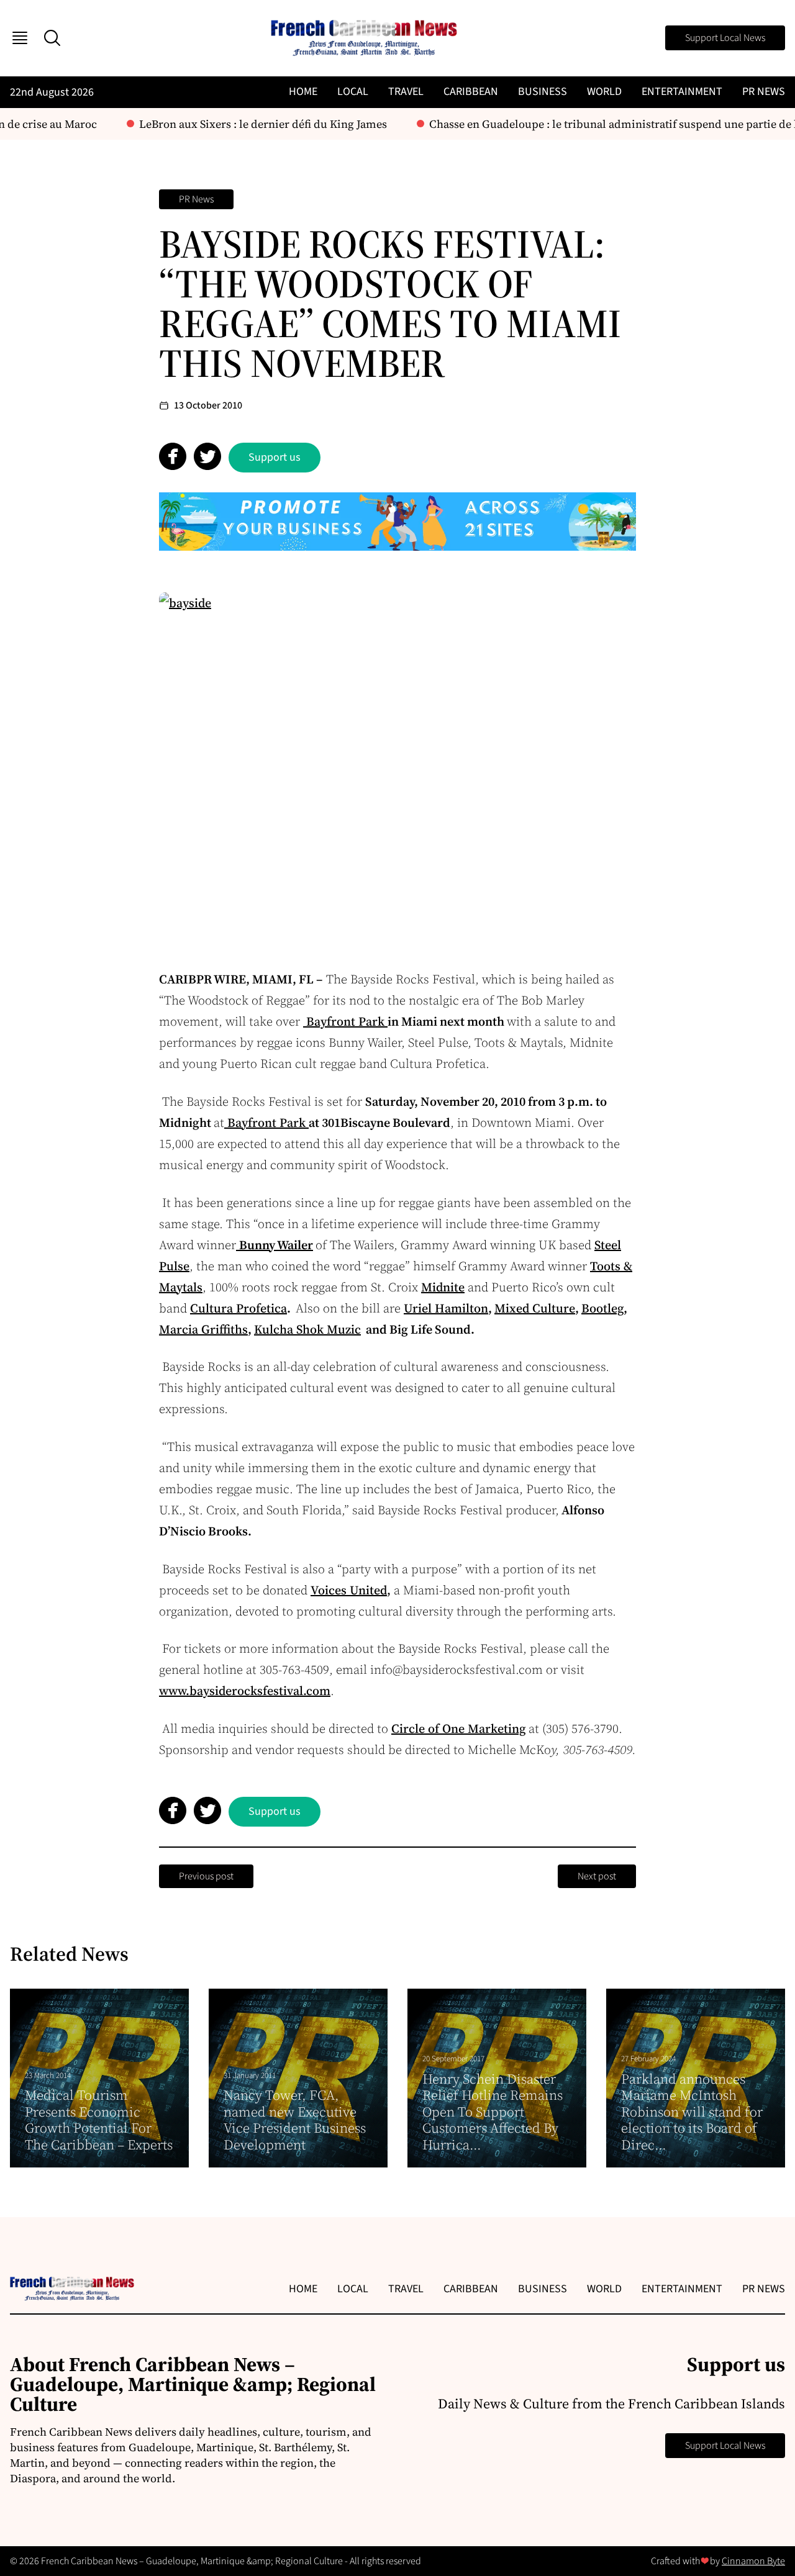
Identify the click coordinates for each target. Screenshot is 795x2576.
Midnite (443, 1287)
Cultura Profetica (238, 1308)
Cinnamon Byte (753, 2561)
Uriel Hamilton (446, 1308)
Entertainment (682, 92)
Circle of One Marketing (458, 1729)
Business (543, 92)
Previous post (206, 1876)
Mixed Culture (535, 1308)
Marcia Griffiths (203, 1329)
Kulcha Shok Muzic (307, 1329)
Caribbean (471, 92)
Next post (597, 1876)
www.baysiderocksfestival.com (245, 1691)
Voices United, (351, 1590)
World (604, 92)
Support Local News (725, 38)
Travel (406, 92)
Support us (275, 457)
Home (303, 92)
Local (353, 92)
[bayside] (397, 769)
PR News (764, 92)
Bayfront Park (345, 1021)
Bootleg (602, 1308)
